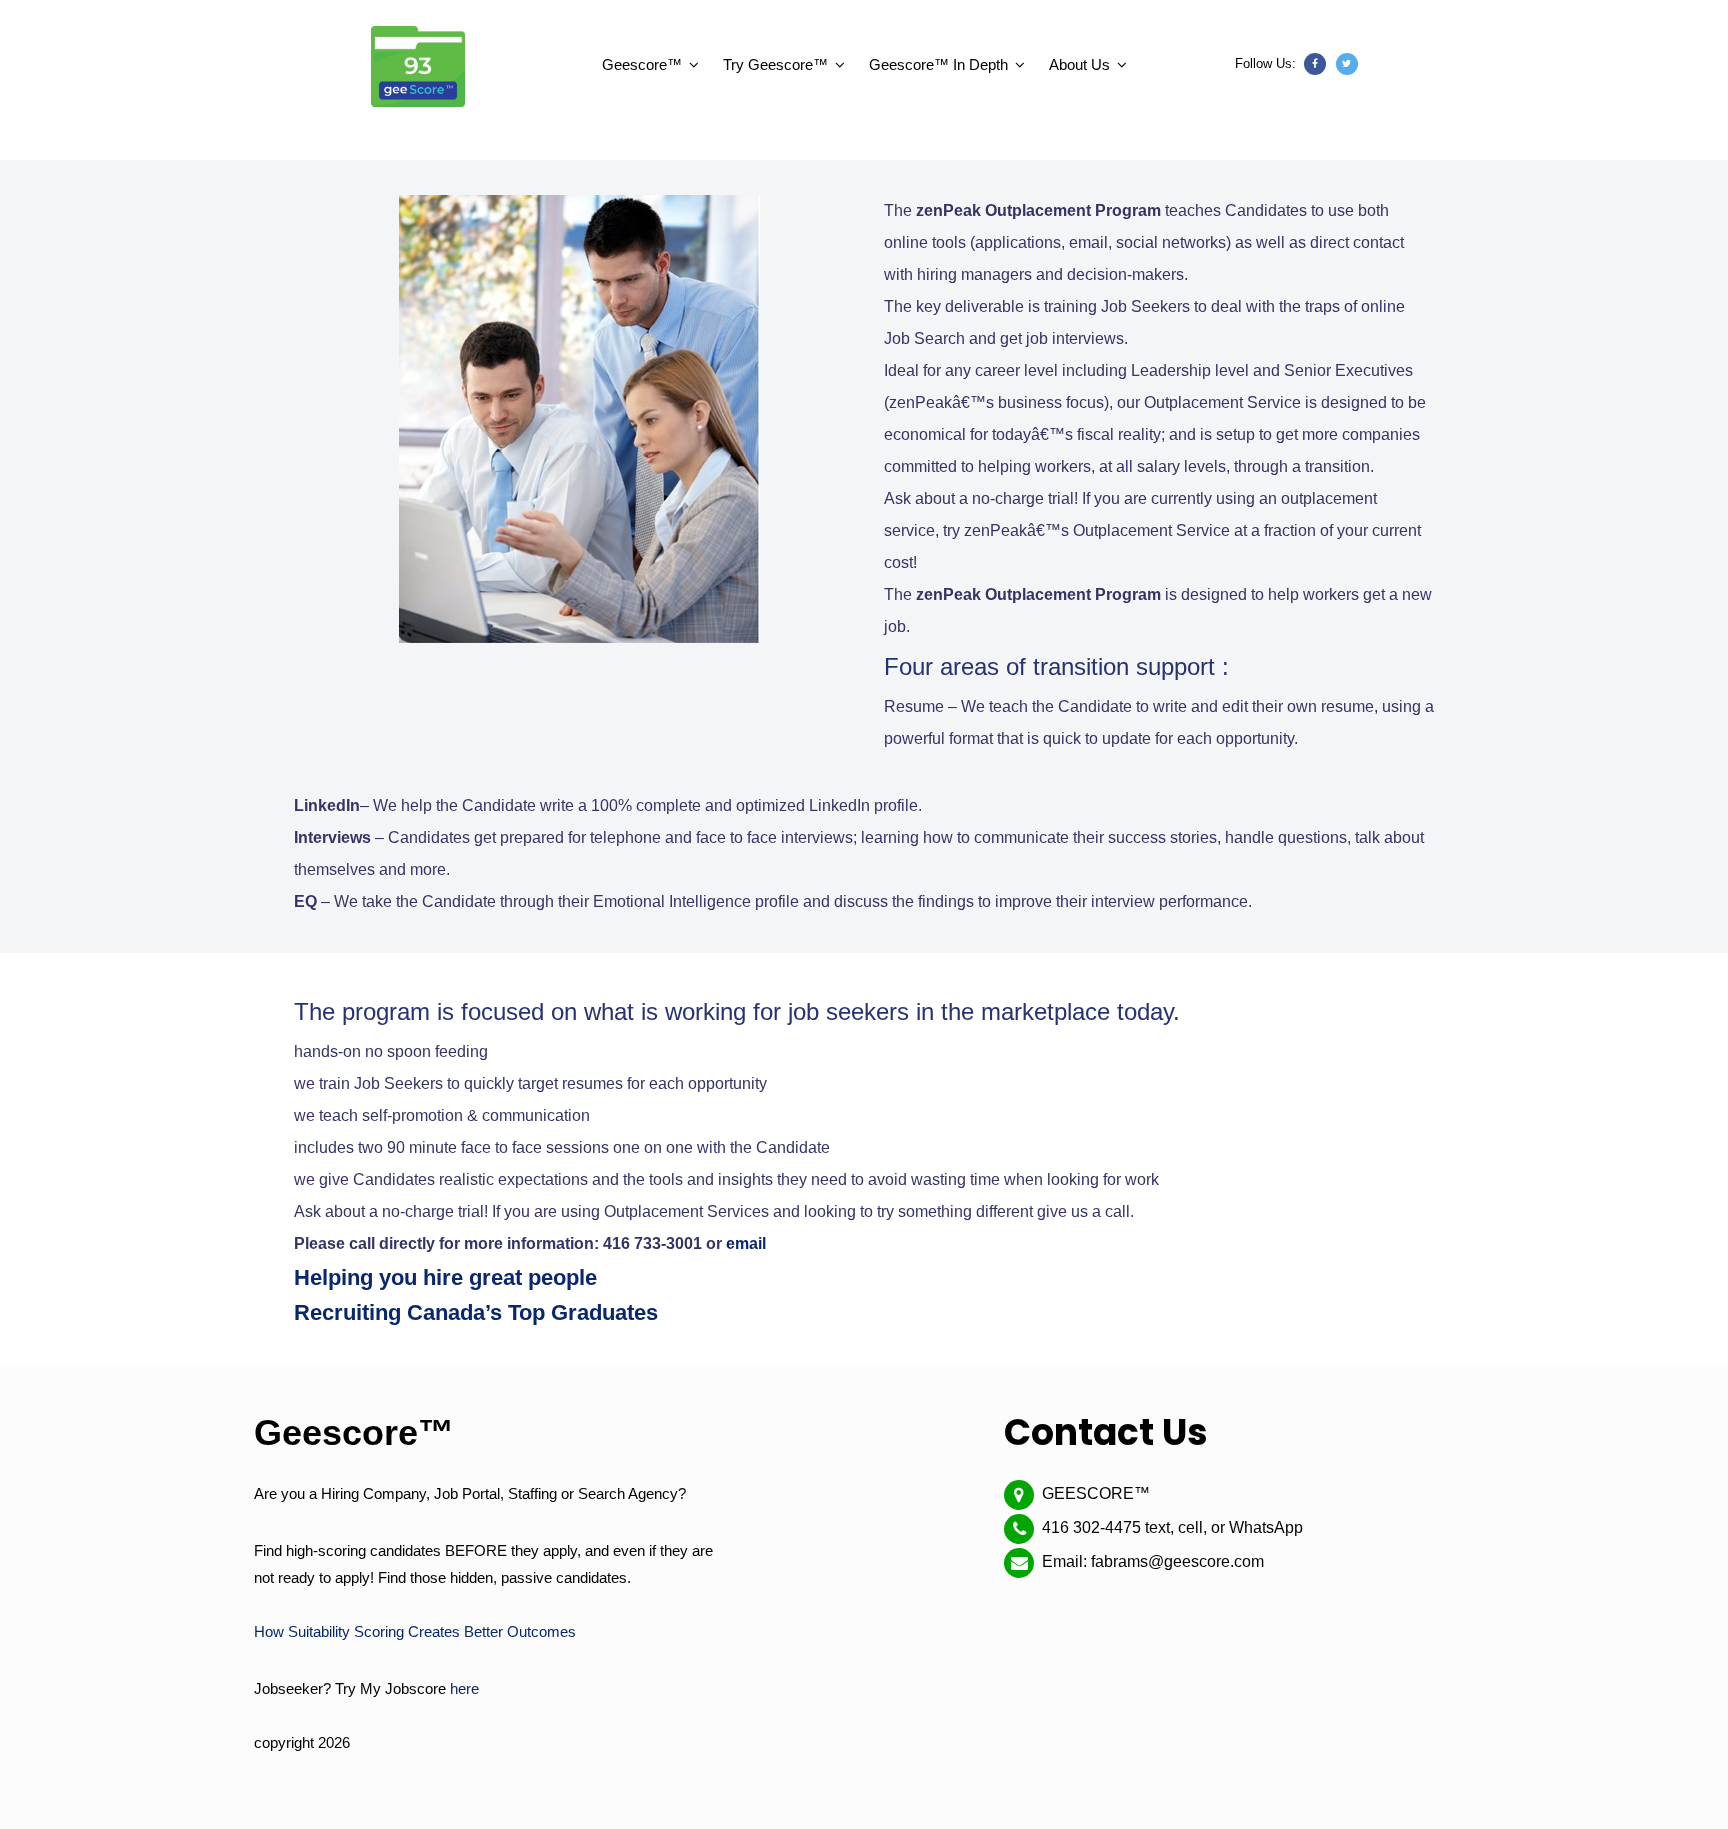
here (464, 1688)
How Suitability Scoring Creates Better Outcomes (415, 1631)
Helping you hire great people (445, 1277)
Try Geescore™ (775, 64)
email (746, 1243)
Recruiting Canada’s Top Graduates (476, 1312)
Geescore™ (642, 64)
